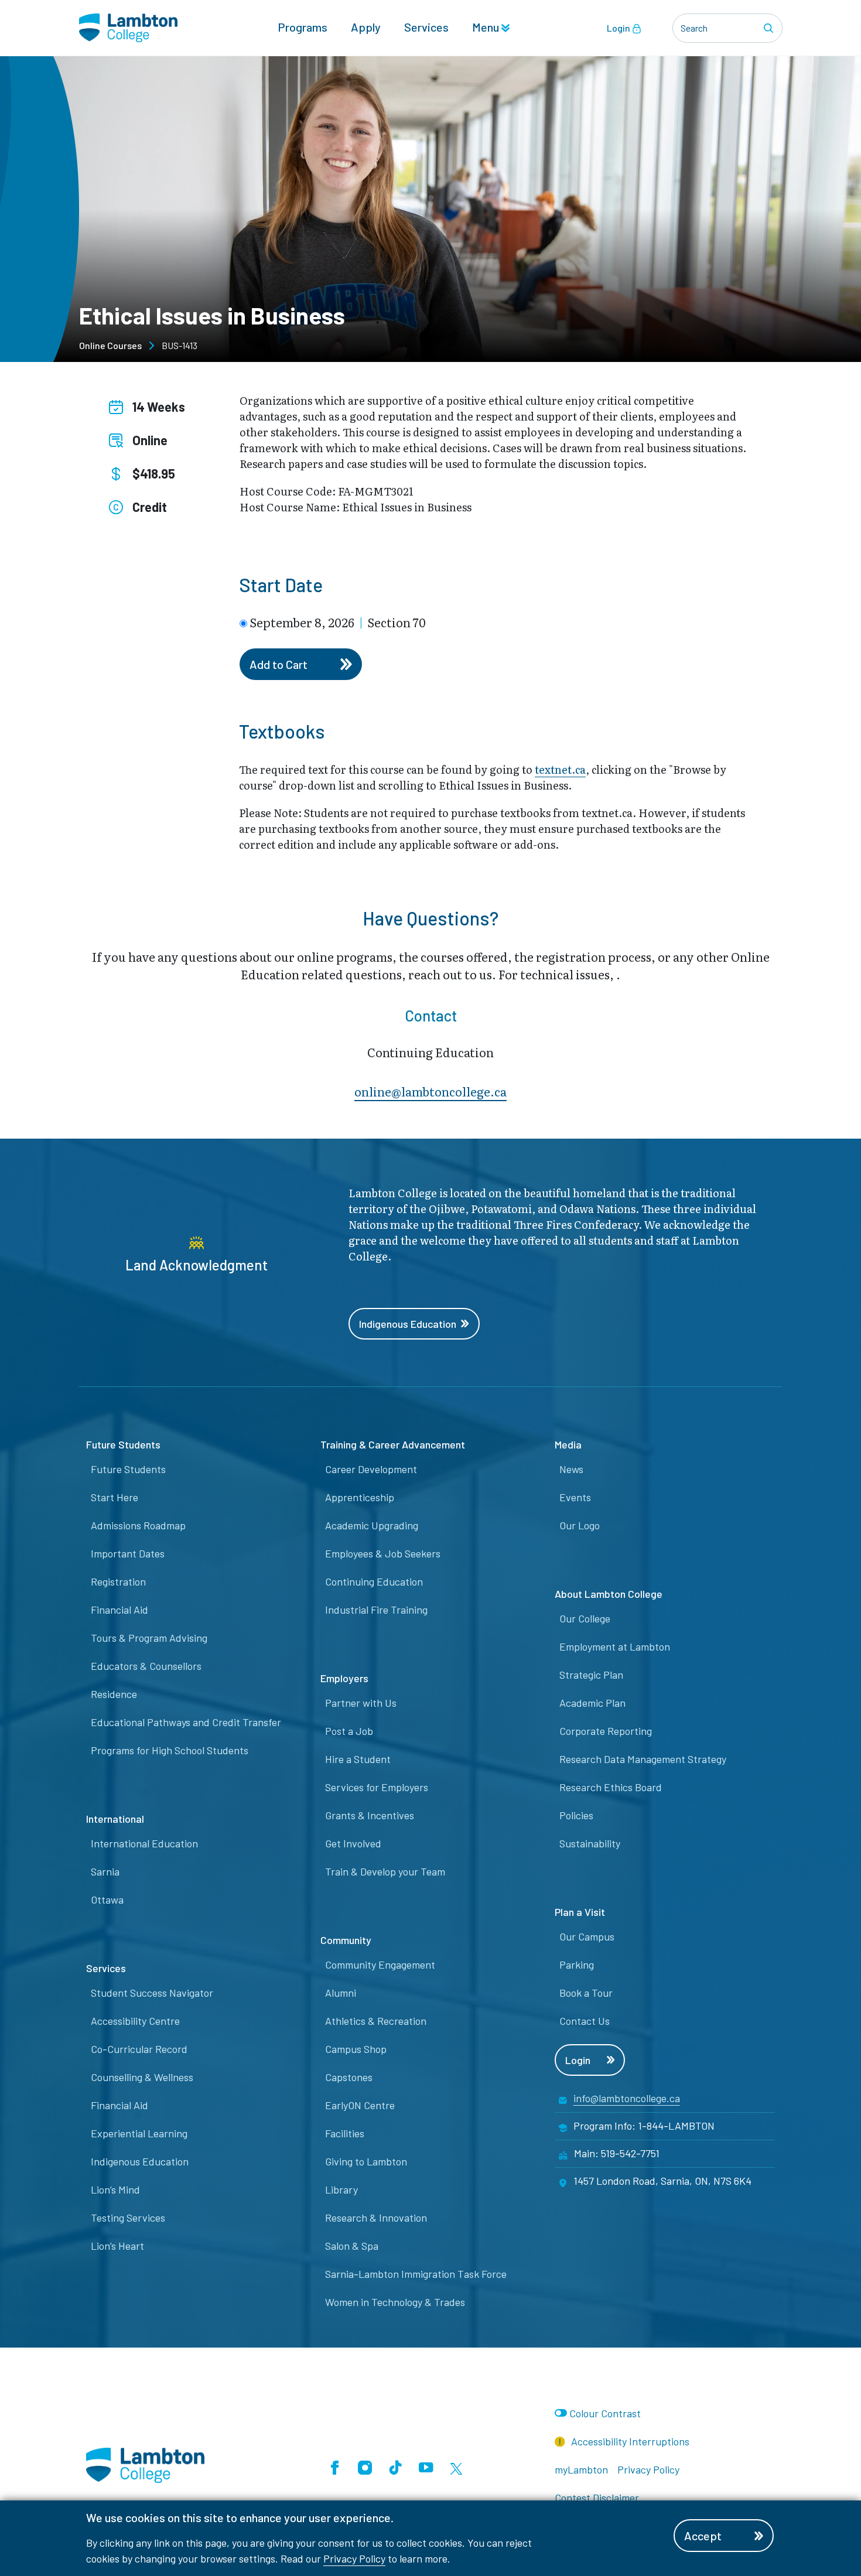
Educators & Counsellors (146, 1666)
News (571, 1469)
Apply (366, 27)
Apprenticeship (360, 1497)
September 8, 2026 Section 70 (338, 622)
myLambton (581, 2469)
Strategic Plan (591, 1675)
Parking (577, 1965)
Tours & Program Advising (149, 1638)
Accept (703, 2536)
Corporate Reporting (606, 1731)
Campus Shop (356, 2049)
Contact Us (585, 2021)
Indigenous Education (408, 1324)
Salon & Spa (352, 2246)
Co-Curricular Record (139, 2049)
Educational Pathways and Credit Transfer (186, 1722)
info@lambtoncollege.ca (627, 2098)
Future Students (128, 1469)
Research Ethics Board (611, 1787)
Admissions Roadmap (138, 1525)
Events (575, 1497)
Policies (576, 1815)
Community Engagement (380, 1965)
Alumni (341, 1993)
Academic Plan (592, 1703)
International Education (144, 1843)
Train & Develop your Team (385, 1871)
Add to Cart (279, 664)
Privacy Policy (354, 2558)
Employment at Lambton (615, 1646)
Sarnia (105, 1871)
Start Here (115, 1497)
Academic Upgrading (372, 1525)
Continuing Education (374, 1581)
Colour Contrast (605, 2413)
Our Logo (580, 1525)
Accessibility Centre (135, 2021)
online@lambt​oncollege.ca (430, 1091)
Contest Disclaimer (597, 2498)
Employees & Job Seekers (383, 1553)
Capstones (349, 2077)
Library (341, 2189)
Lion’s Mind (115, 2189)
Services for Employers (377, 1787)
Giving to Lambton (366, 2161)
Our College (585, 1618)
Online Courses (110, 345)
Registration (118, 1581)
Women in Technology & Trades (395, 2302)
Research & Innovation (376, 2218)
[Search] (770, 28)
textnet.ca (560, 769)
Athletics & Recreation (376, 2021)
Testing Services (128, 2218)
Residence (114, 1694)
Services (426, 27)
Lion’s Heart (117, 2246)
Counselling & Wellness (142, 2077)
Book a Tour (586, 1993)
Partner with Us (361, 1703)
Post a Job (349, 1731)
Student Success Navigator (152, 1993)
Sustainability (590, 1843)
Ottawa (107, 1899)
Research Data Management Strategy (643, 1759)
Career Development (371, 1469)
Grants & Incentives (370, 1815)
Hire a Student (358, 1759)
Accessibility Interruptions (629, 2441)
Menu (487, 27)
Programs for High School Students (170, 1750)
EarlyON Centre (360, 2105)
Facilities (345, 2133)
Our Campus (587, 1936)
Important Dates (128, 1553)
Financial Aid (119, 1610)
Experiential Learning (139, 2133)
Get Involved (353, 1843)
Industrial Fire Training (376, 1610)
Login (619, 28)
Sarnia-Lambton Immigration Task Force (416, 2274)
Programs (303, 27)
